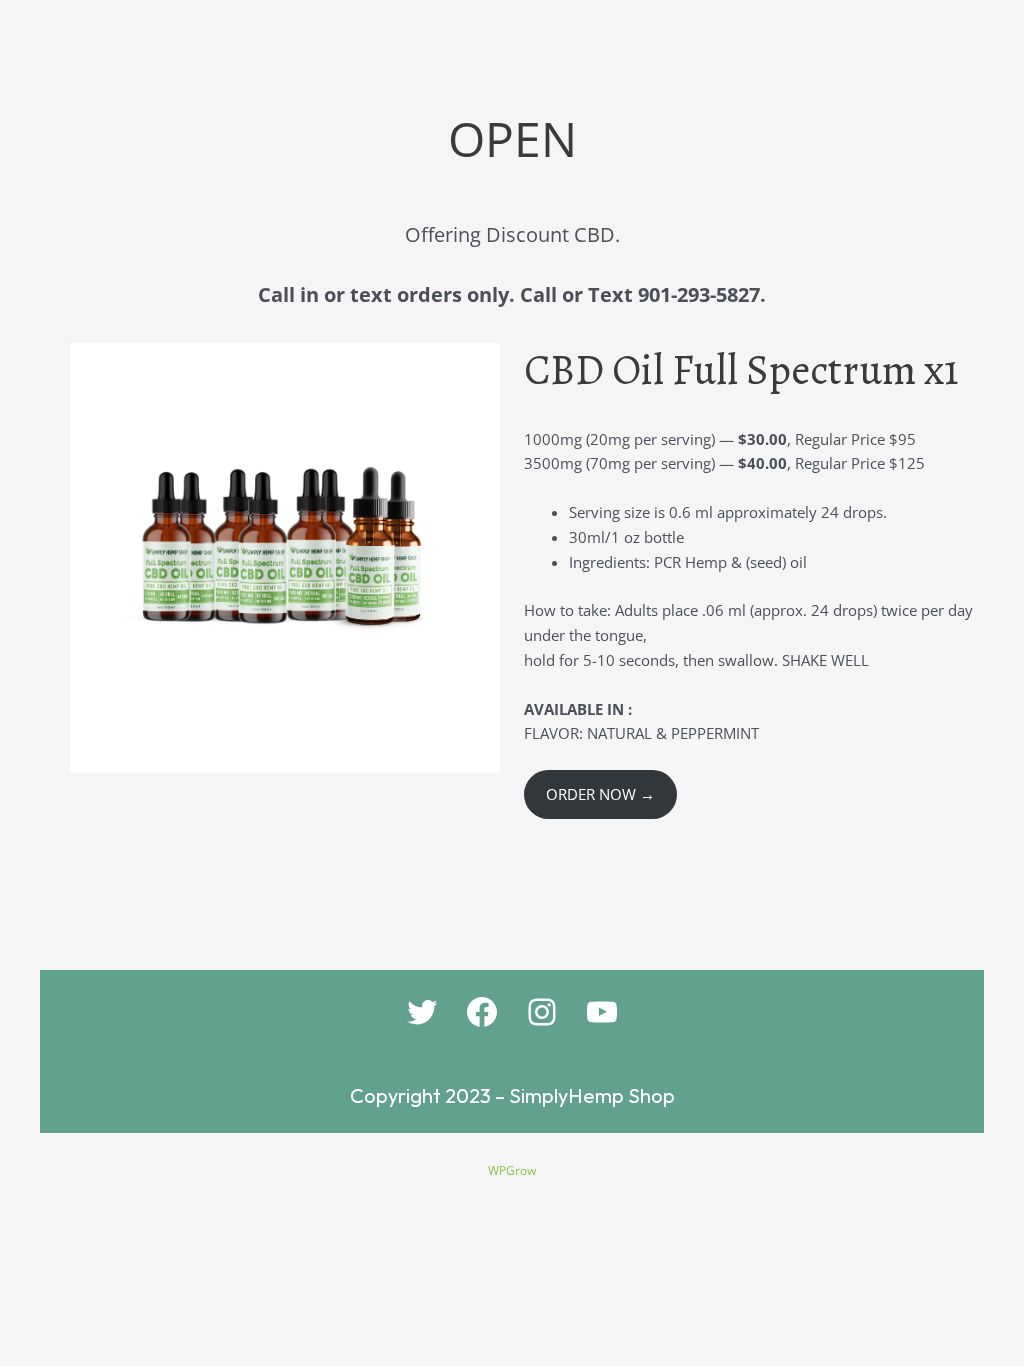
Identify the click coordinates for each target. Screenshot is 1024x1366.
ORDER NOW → (600, 794)
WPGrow (512, 1170)
